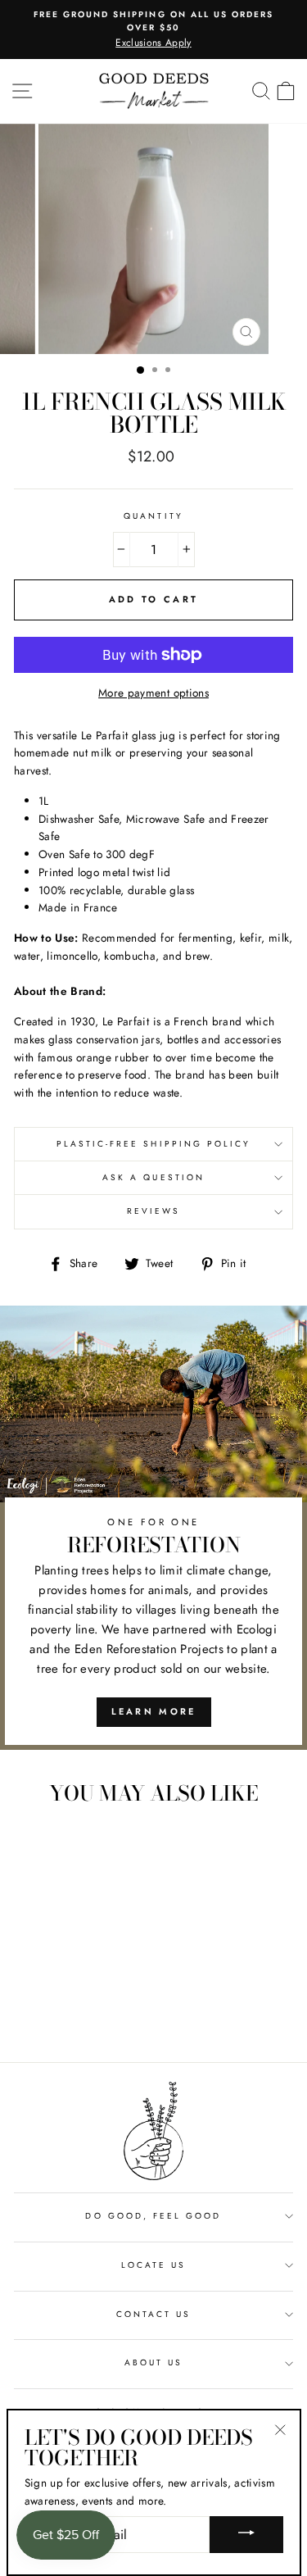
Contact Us (154, 2314)
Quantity (153, 516)
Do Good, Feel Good (153, 2216)
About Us (153, 2362)
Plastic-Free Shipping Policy (154, 1144)
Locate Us (154, 2265)
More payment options (153, 693)
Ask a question (153, 1177)
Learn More (154, 1711)
